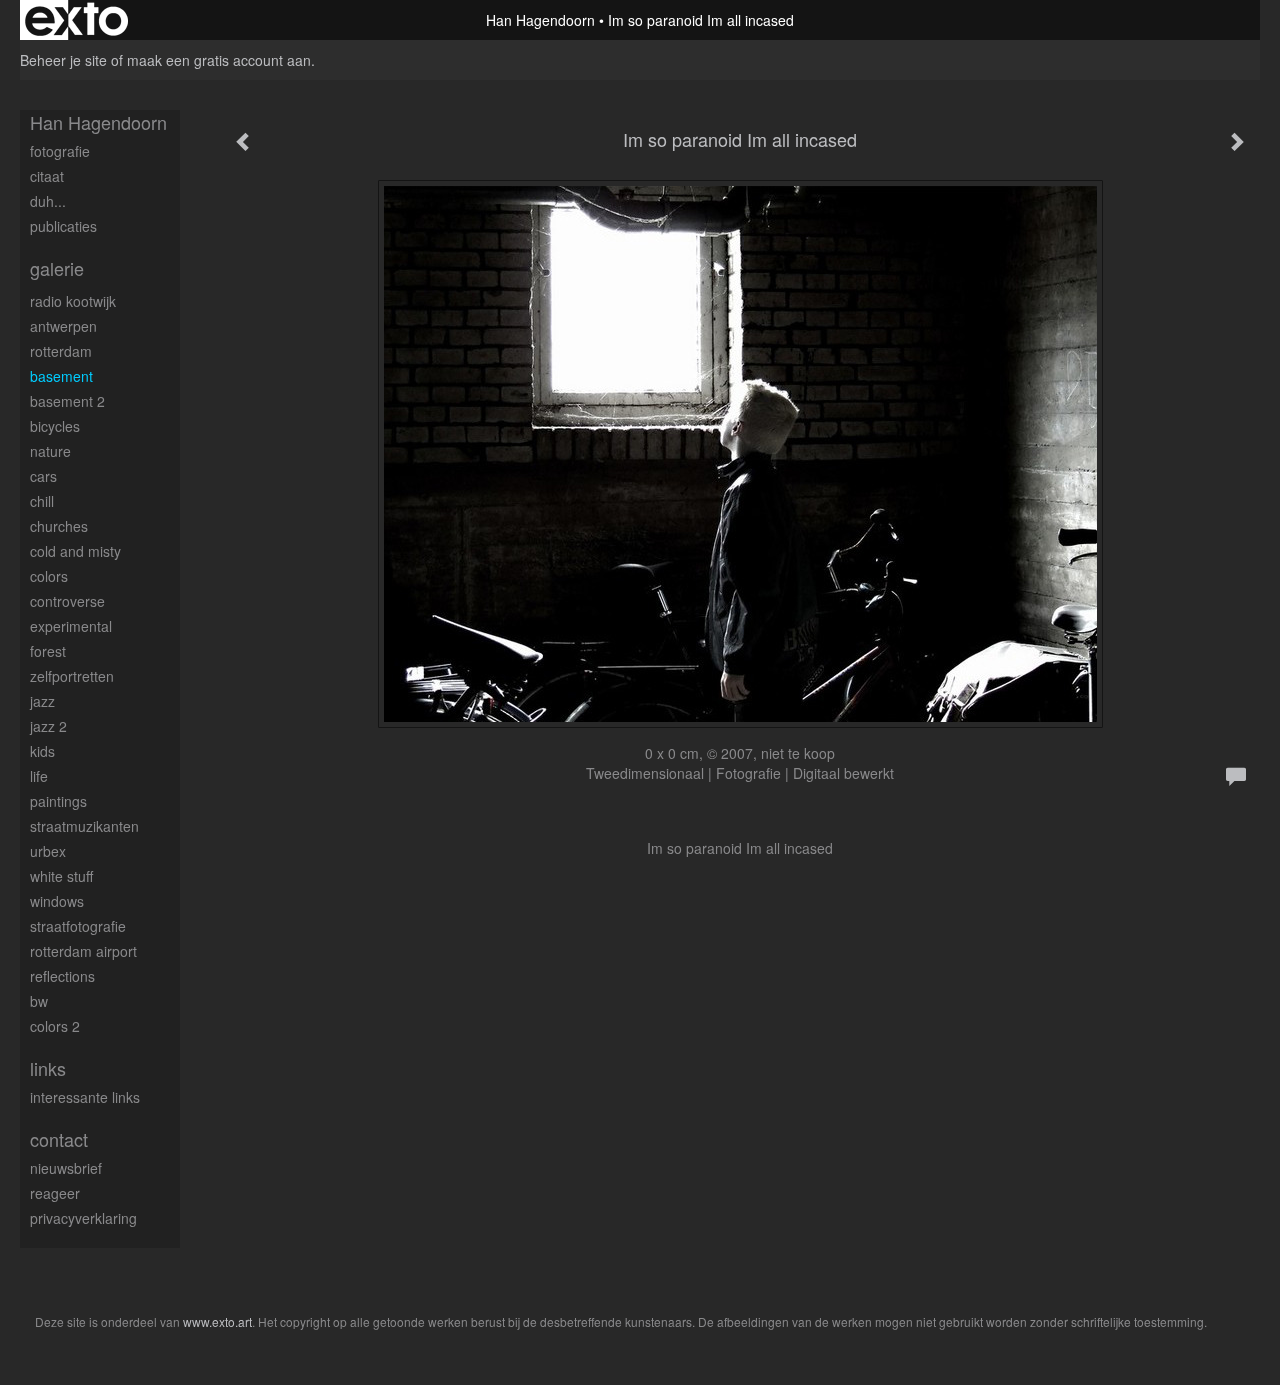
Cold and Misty (75, 551)
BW (39, 1001)
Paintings (58, 801)
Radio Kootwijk (73, 301)
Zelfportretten (72, 676)
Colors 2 (55, 1026)
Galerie (57, 268)
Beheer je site (63, 60)
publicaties (63, 226)
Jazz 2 (48, 726)
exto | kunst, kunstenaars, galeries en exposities (76, 20)
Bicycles (55, 426)
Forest (48, 651)
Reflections (62, 976)
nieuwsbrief (66, 1168)
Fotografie (60, 151)
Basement (61, 376)
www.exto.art (217, 1321)
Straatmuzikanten (84, 826)
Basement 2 (67, 401)
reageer (55, 1193)
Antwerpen (63, 326)
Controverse (67, 601)
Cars (43, 476)
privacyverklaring (83, 1218)
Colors (49, 576)
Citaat (47, 176)
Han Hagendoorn (540, 20)
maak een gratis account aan (219, 60)
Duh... (48, 201)
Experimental (71, 626)
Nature (50, 451)
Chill (42, 501)
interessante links (85, 1097)
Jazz (42, 701)
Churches (59, 526)
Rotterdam (61, 351)
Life (39, 776)
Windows (57, 901)
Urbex (48, 851)
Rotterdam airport (83, 951)
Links (48, 1068)
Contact (59, 1139)
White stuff (61, 876)
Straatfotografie (78, 926)
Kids (42, 751)
